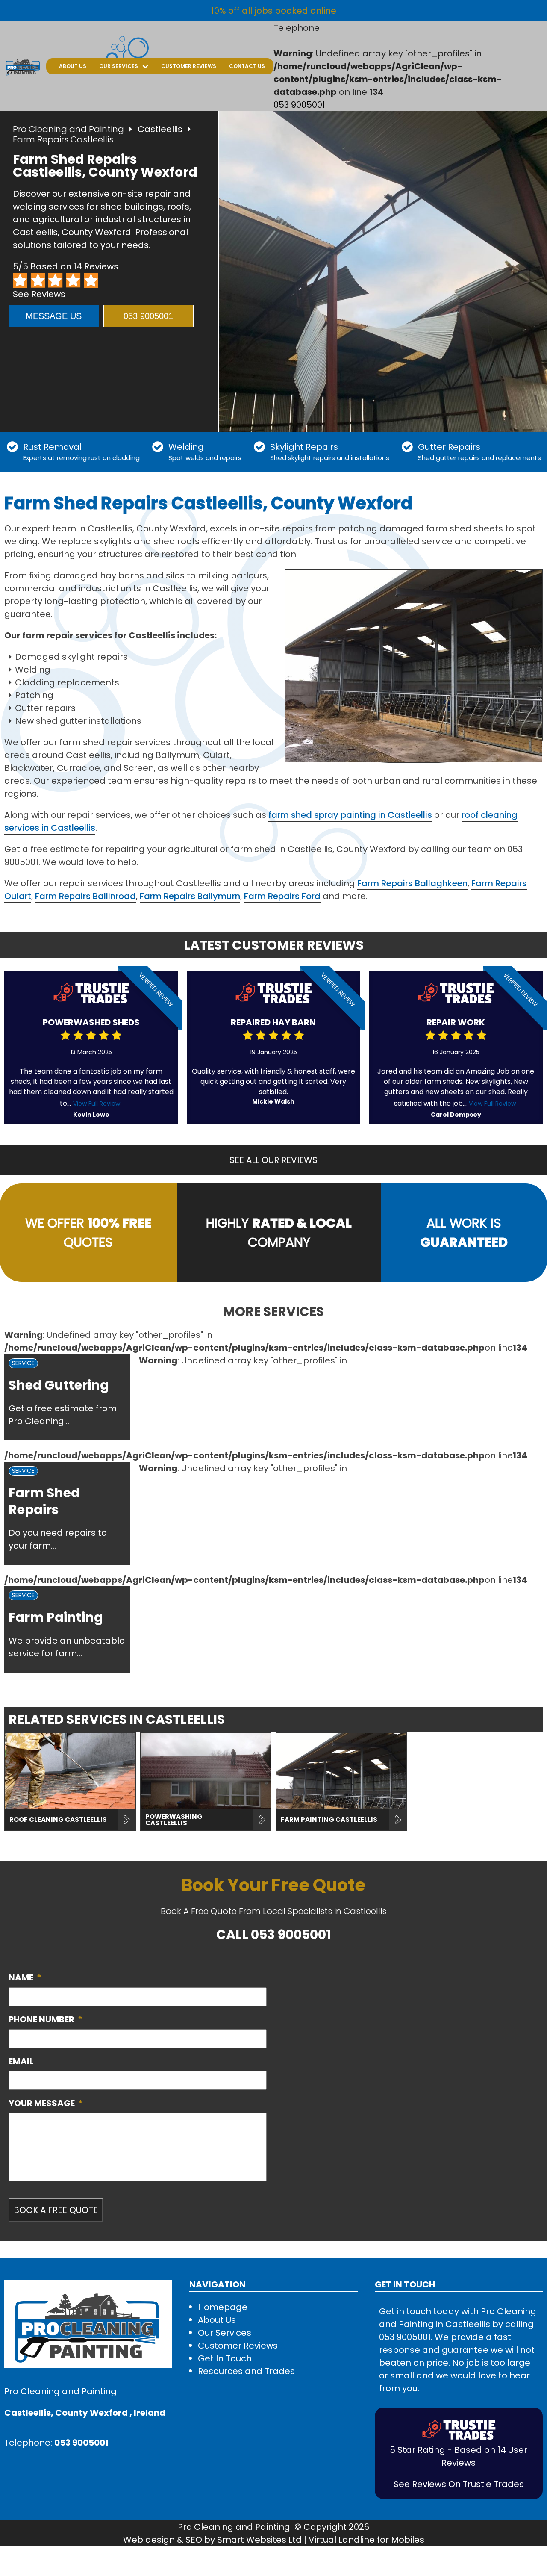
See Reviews (39, 294)
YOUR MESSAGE (46, 2103)
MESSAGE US (54, 316)
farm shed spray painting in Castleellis (350, 815)
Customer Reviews (189, 66)
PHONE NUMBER (46, 2019)
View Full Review (97, 1104)
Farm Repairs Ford (282, 896)
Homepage (223, 2307)
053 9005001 (299, 105)
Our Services (119, 66)
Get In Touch (225, 2358)
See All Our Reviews (273, 1160)
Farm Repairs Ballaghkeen (412, 883)
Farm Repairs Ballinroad (85, 896)
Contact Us (247, 66)
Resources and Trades (246, 2371)
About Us (73, 66)
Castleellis (160, 129)
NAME (25, 1977)
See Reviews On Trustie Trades (459, 2484)
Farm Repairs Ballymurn (190, 896)
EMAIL (21, 2061)
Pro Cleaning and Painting (68, 129)
